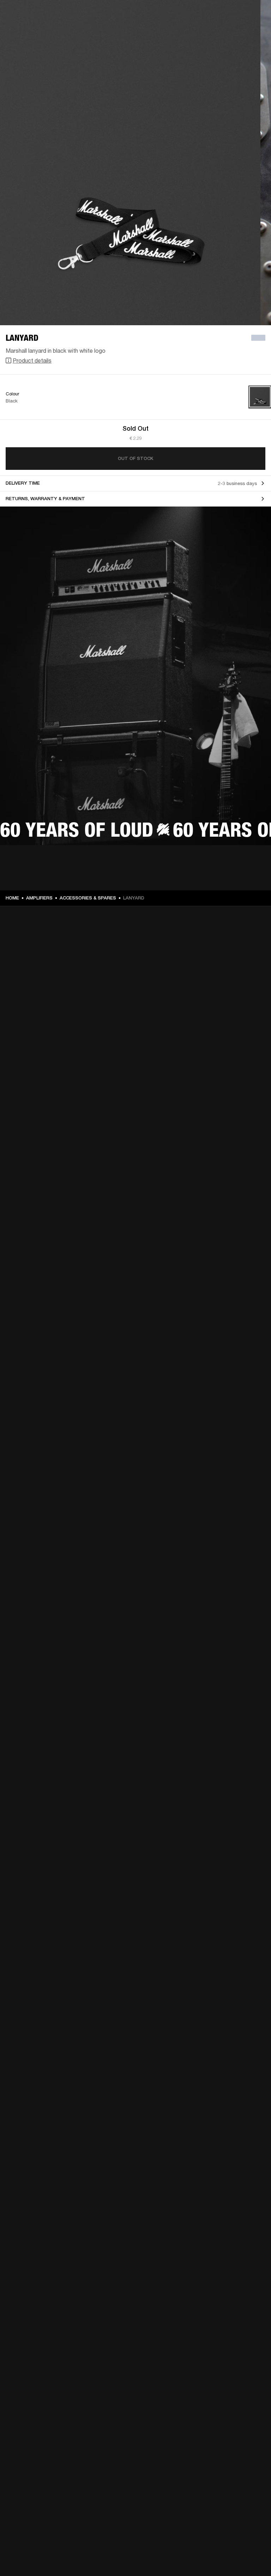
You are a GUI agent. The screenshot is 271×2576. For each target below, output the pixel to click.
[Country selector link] (253, 15)
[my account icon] (230, 32)
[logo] (28, 28)
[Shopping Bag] (242, 32)
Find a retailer (206, 15)
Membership (172, 15)
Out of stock (135, 458)
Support (199, 32)
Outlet (236, 15)
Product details (32, 360)
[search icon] (219, 32)
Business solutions (132, 15)
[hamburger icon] (253, 32)
